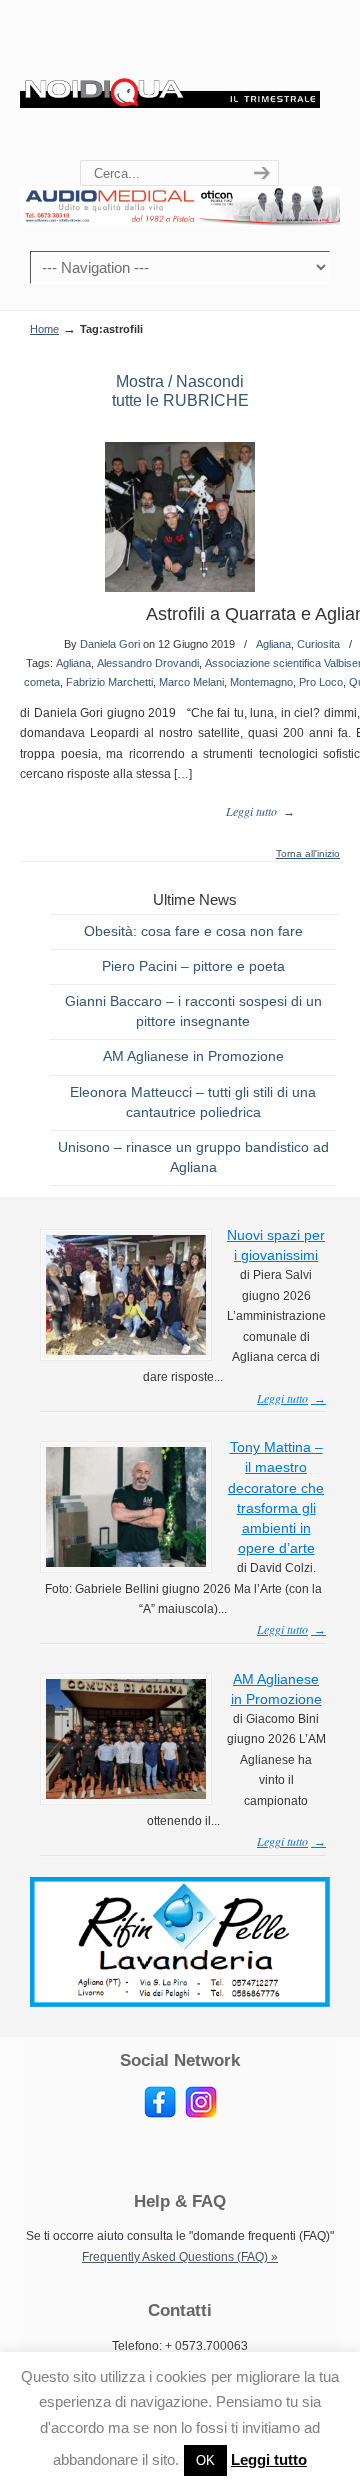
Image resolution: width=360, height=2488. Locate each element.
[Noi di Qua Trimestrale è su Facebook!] (160, 2114)
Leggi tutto (269, 2459)
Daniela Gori (110, 644)
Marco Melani (191, 682)
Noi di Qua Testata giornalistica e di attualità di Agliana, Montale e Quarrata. (170, 81)
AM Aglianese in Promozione (193, 1056)
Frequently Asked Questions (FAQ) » (180, 2257)
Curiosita (318, 644)
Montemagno (261, 682)
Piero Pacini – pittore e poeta (193, 966)
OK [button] (205, 2460)
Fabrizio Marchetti (109, 682)
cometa (42, 682)
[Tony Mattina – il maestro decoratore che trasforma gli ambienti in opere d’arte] (126, 1563)
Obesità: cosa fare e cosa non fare (193, 931)
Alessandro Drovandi (148, 663)
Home (44, 329)
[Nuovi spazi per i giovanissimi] (126, 1351)
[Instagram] (201, 2114)
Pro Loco (321, 682)
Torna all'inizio (308, 854)
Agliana (273, 644)
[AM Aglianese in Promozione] (126, 1795)
